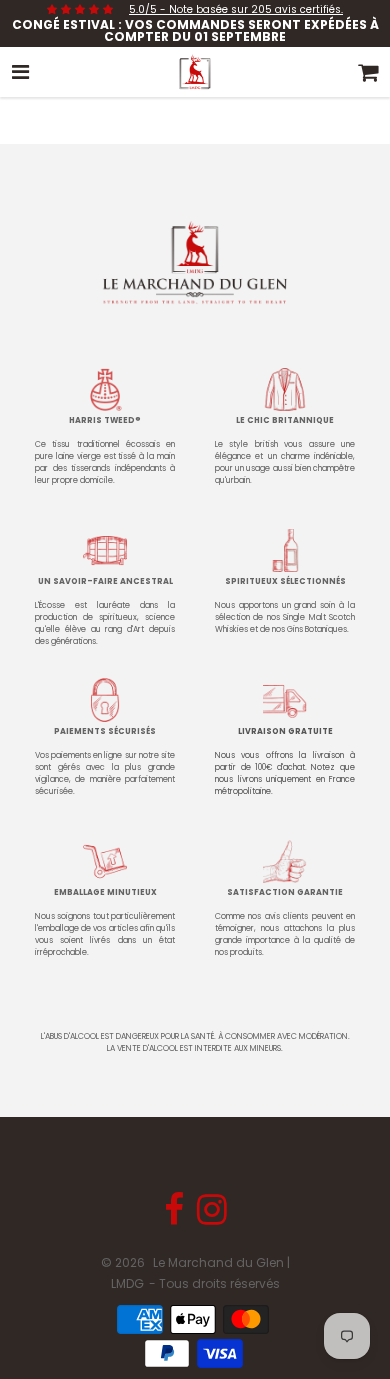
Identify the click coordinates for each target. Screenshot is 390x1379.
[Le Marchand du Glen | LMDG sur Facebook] (175, 1217)
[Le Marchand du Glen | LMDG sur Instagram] (212, 1217)
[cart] (369, 72)
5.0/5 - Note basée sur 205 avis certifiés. (236, 9)
